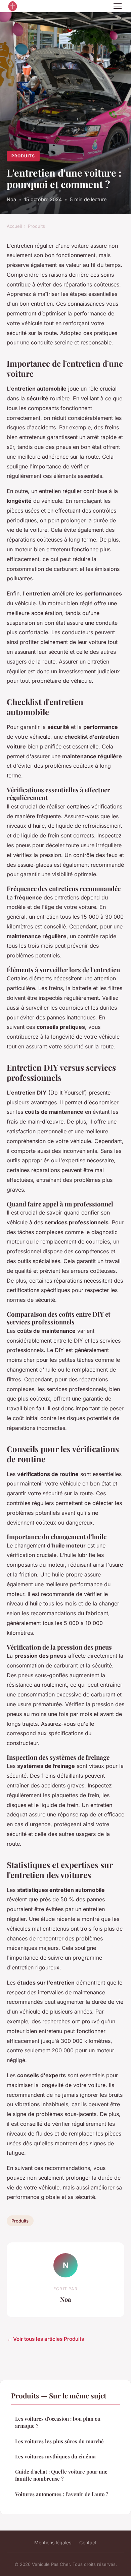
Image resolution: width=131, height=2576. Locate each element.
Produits (23, 156)
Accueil (14, 226)
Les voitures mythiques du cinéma (55, 2456)
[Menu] (118, 6)
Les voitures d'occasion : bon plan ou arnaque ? (58, 2422)
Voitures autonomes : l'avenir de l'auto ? (62, 2494)
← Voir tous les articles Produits (45, 2339)
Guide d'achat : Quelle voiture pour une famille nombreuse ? (61, 2475)
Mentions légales (53, 2542)
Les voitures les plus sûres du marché (59, 2441)
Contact (88, 2542)
